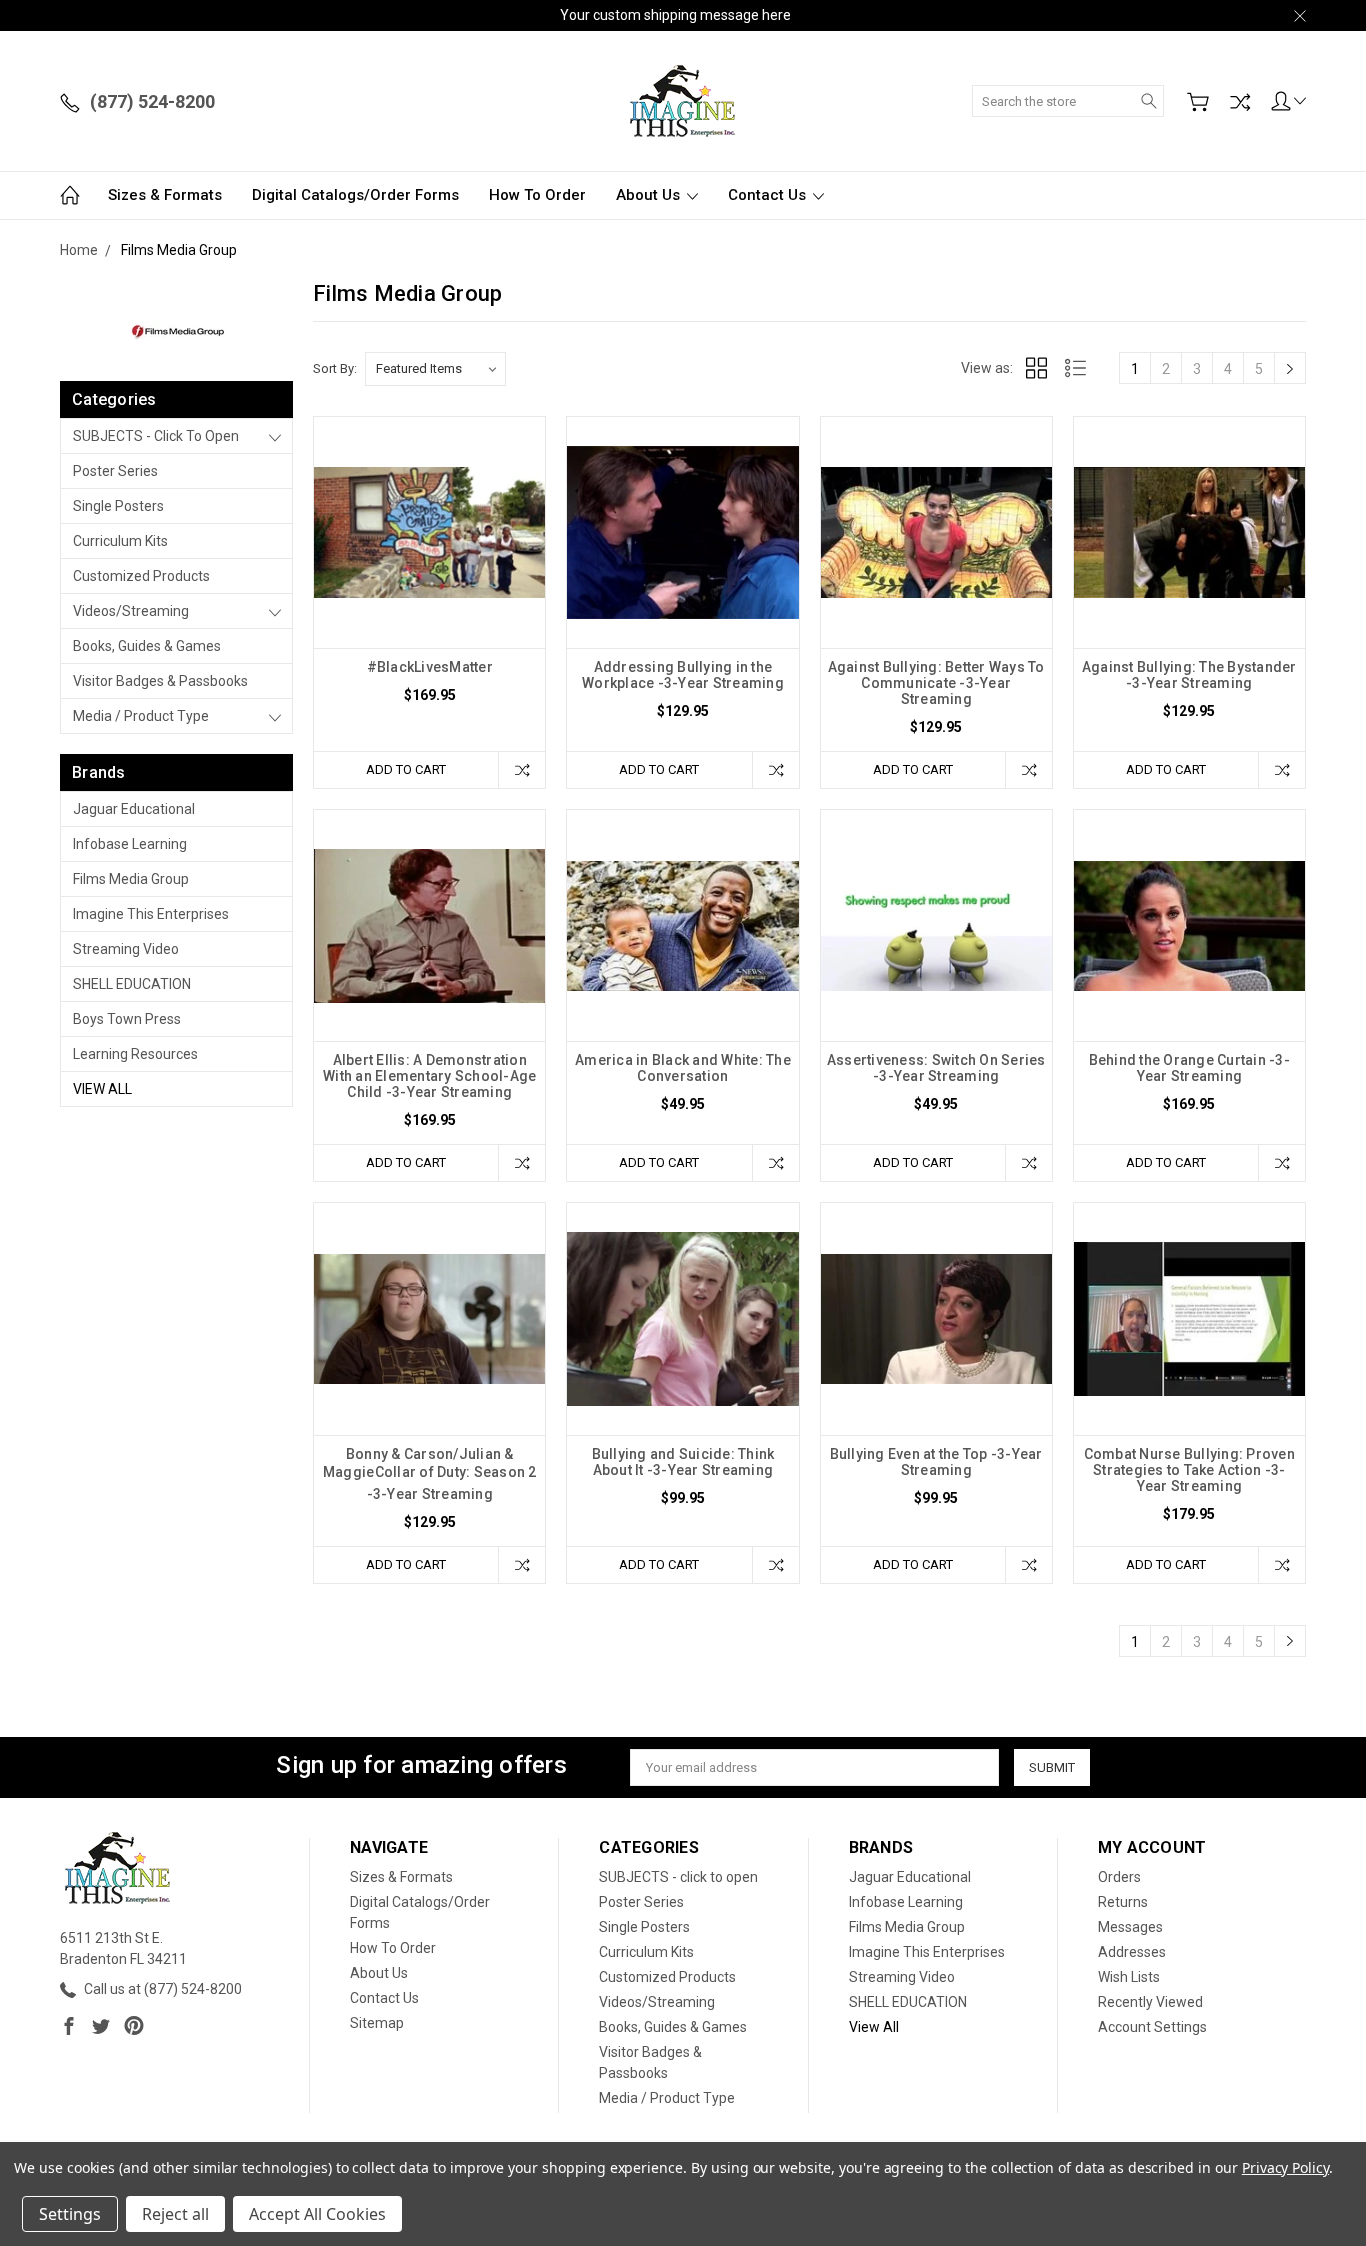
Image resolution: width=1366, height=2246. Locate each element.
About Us (650, 195)
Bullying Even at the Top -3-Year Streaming (936, 1462)
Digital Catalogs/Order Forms (355, 195)
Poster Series (115, 471)
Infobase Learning (130, 844)
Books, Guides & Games (147, 646)
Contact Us (769, 195)
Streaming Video (126, 949)
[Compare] (1240, 102)
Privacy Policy (1285, 2167)
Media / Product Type (141, 716)
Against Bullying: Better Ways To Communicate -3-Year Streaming (936, 683)
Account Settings (1152, 2027)
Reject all (175, 2214)
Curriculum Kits (120, 541)
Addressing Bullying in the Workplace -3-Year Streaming (683, 675)
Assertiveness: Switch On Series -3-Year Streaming (936, 1068)
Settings (70, 2214)
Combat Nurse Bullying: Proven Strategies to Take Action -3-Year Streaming (1189, 1470)
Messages (1130, 1927)
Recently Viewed (1150, 2002)
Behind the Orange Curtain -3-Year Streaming (1189, 1068)
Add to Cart (406, 769)
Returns (1123, 1902)
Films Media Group (131, 879)
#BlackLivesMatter (430, 667)
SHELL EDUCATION (132, 984)
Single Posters (118, 506)
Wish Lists (1129, 1977)
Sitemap (377, 2023)
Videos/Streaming (131, 611)
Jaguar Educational (134, 809)
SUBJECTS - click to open (156, 436)
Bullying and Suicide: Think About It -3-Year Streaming (683, 1462)
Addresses (1132, 1952)
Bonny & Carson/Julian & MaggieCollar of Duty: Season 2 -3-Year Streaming (430, 1474)
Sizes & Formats (165, 195)
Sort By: (335, 368)
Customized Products (141, 576)
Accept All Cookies (317, 2214)
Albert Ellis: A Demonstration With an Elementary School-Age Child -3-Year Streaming (429, 1076)
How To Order (537, 195)
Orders (1119, 1877)
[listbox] (435, 369)
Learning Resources (135, 1054)
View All (102, 1089)
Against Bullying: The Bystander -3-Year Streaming (1189, 675)
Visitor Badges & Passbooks (160, 681)
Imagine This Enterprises (151, 914)
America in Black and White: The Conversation (683, 1068)
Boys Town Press (127, 1019)
